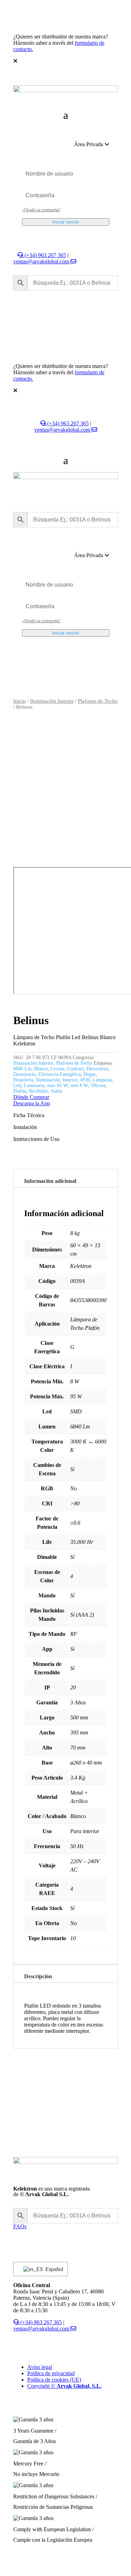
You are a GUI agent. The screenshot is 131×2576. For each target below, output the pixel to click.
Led (17, 1085)
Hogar (90, 1074)
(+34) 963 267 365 (45, 255)
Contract (75, 1069)
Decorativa (97, 1069)
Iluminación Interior (52, 701)
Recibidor (39, 1091)
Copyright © (64, 2386)
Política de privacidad (51, 2373)
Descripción (38, 1976)
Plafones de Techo (98, 701)
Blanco (41, 1069)
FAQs (20, 2226)
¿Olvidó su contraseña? (41, 210)
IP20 (85, 1080)
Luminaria (34, 1085)
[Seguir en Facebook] (33, 2235)
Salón (57, 1091)
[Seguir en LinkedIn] (19, 2235)
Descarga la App (32, 1103)
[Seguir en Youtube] (47, 2235)
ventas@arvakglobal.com (42, 261)
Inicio (20, 701)
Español (52, 2269)
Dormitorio (24, 1074)
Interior (70, 1080)
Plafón (20, 1091)
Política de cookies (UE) (54, 2380)
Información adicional (50, 1181)
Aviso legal (40, 2367)
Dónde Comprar (31, 1097)
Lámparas (102, 1080)
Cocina (57, 1069)
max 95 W (57, 1085)
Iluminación (48, 1080)
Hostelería (23, 1080)
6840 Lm (22, 1069)
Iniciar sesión (65, 222)
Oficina (98, 1085)
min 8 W (79, 1085)
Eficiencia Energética (60, 1074)
